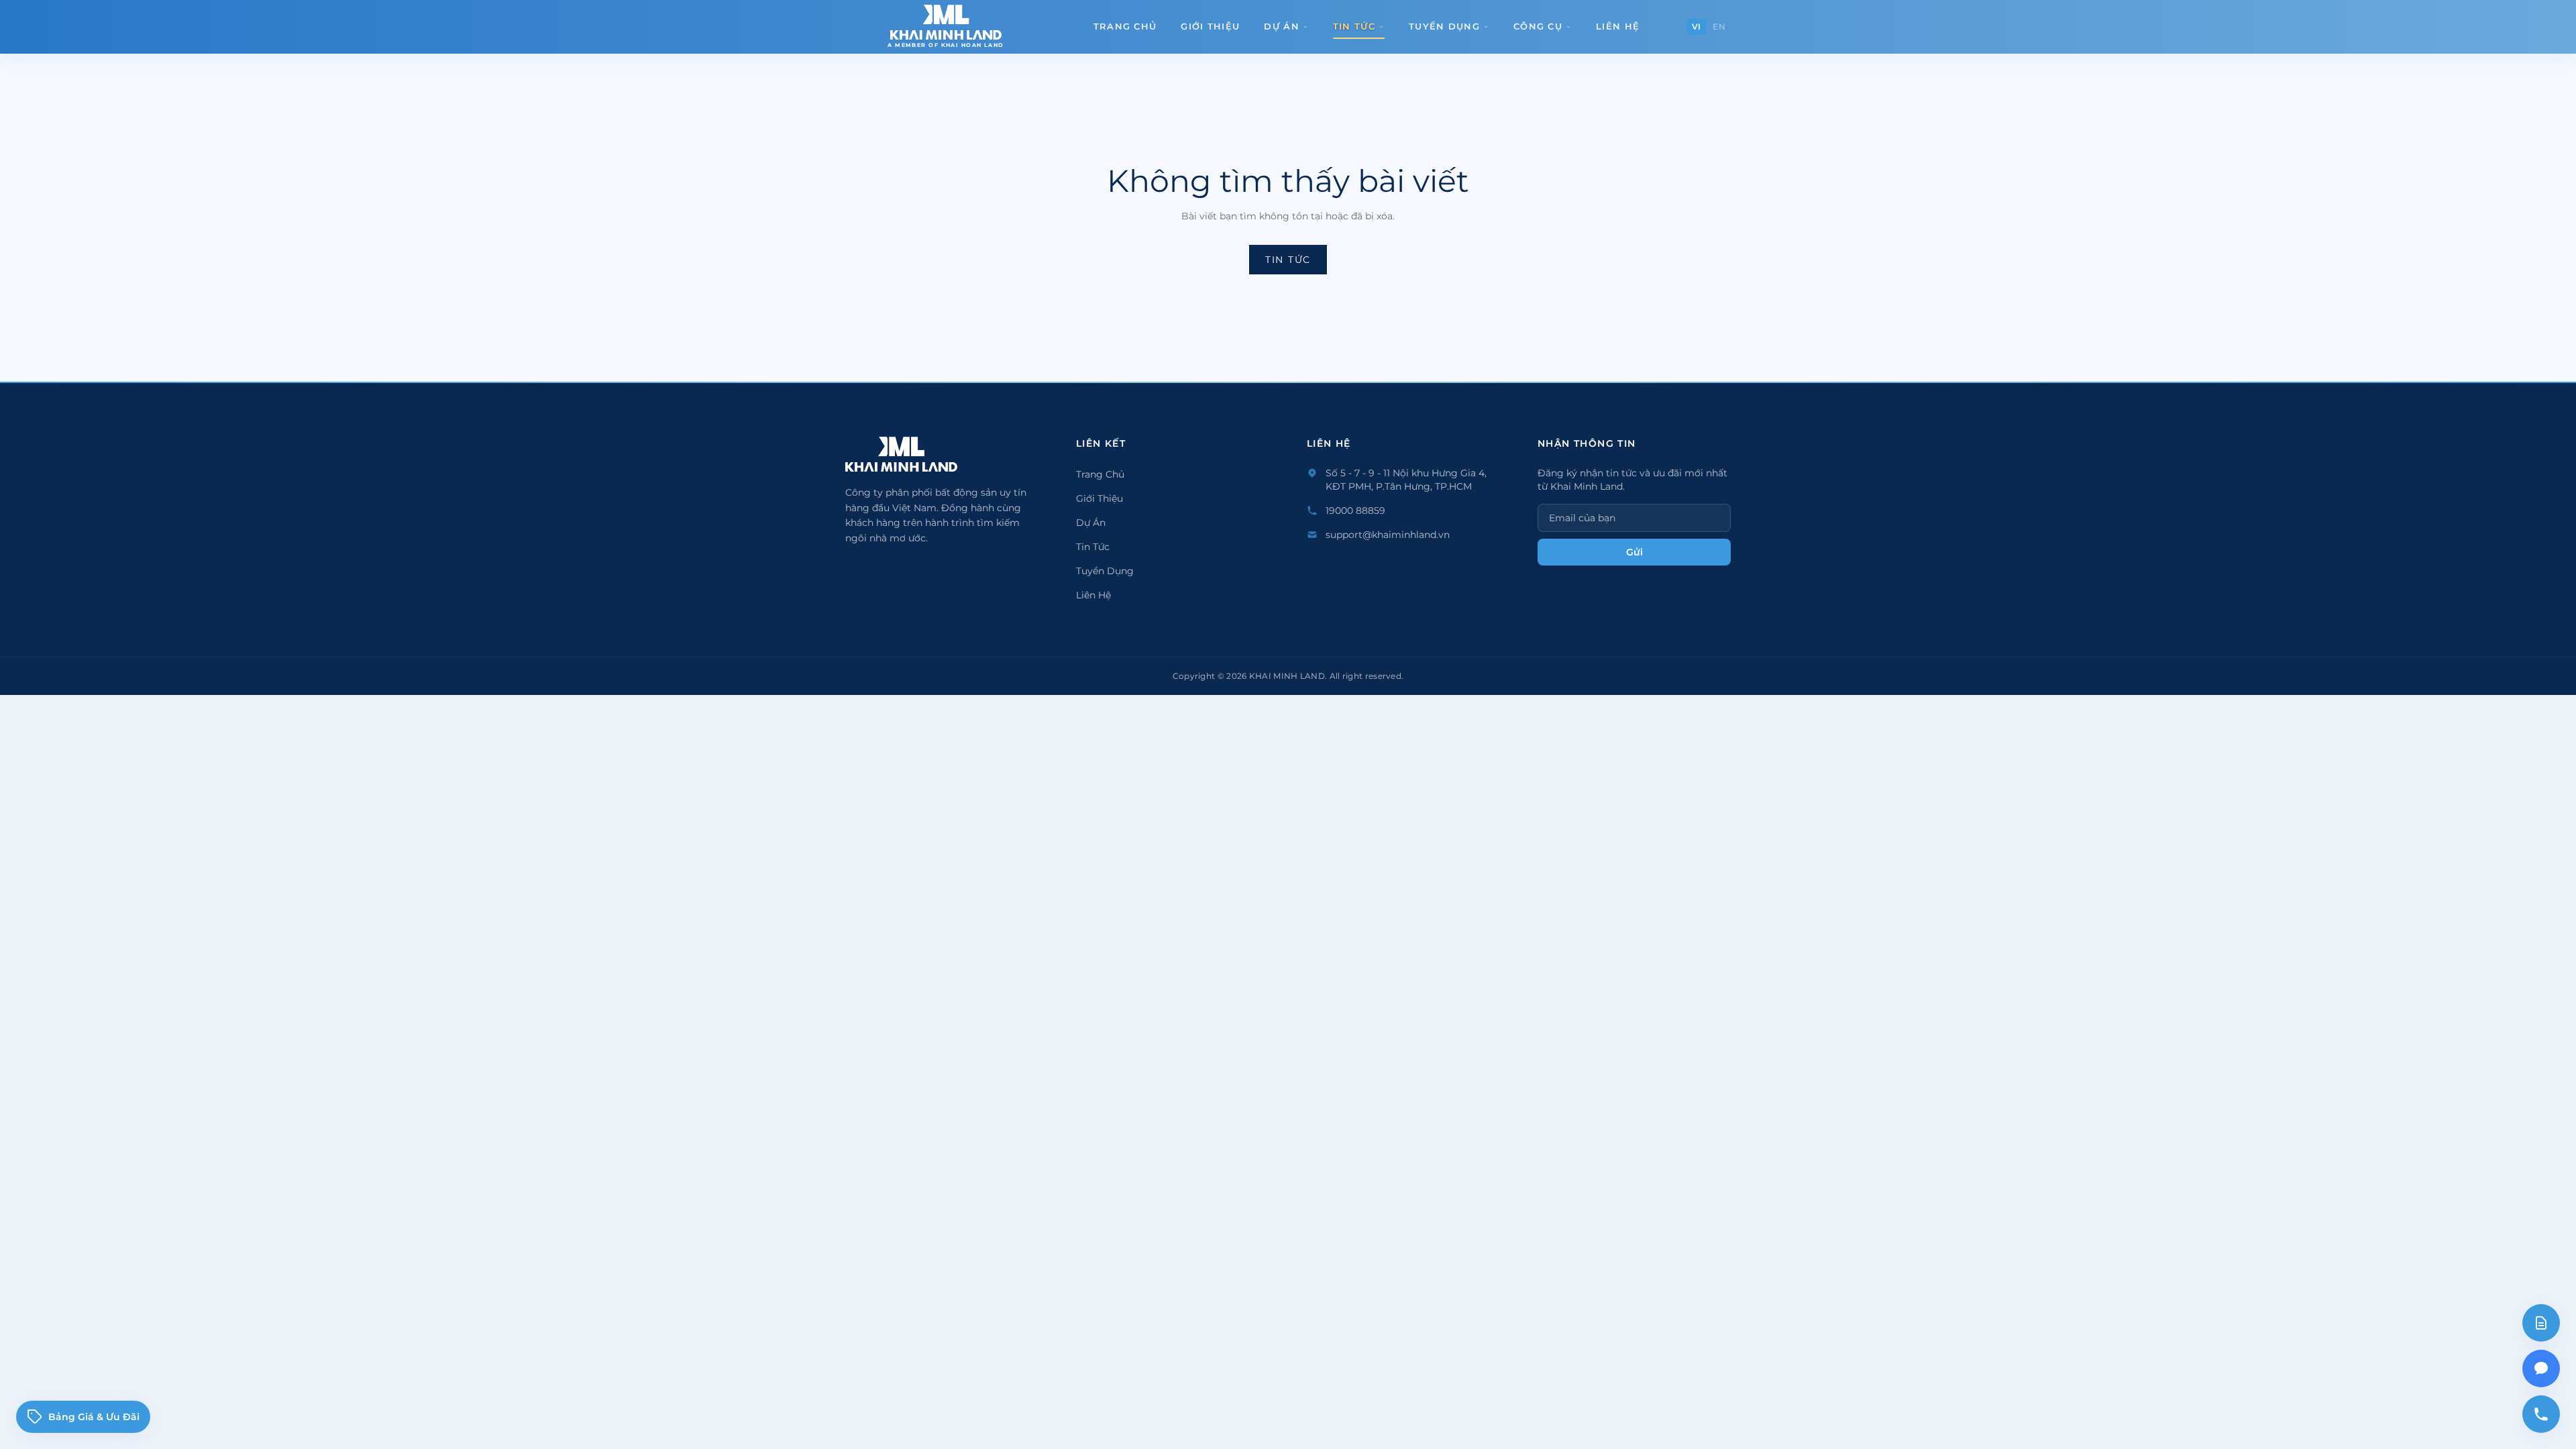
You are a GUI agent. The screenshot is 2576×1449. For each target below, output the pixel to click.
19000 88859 (1355, 511)
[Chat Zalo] (2541, 1368)
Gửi (1634, 552)
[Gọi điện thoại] (2541, 1414)
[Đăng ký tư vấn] (2541, 1323)
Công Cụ (1538, 26)
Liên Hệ (1618, 26)
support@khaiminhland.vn (1388, 535)
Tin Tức (1354, 26)
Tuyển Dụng (1444, 26)
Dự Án (1282, 26)
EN (1719, 26)
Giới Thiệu (1210, 26)
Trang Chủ (1125, 26)
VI (1697, 26)
